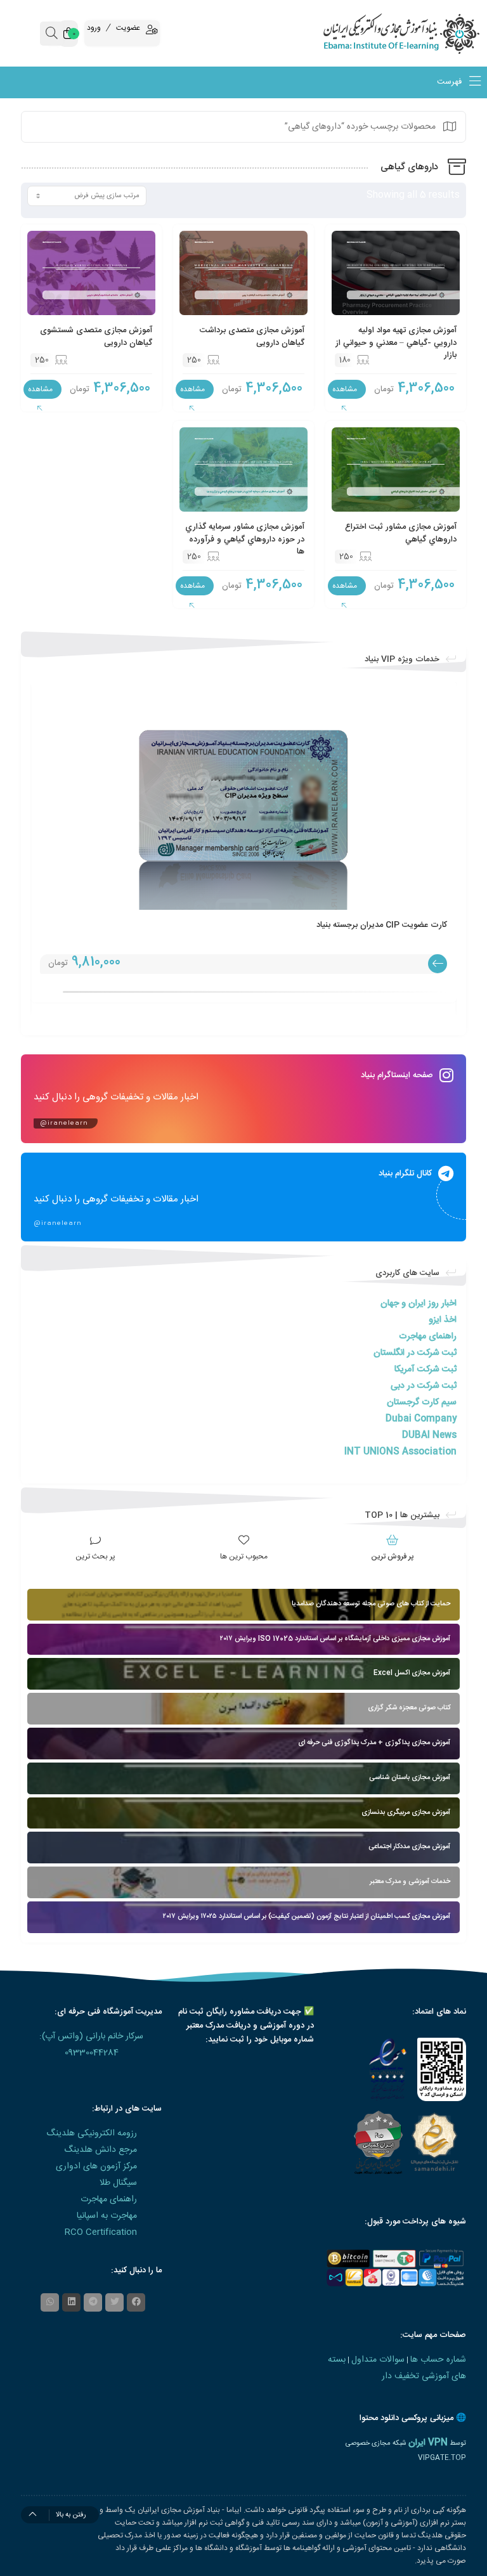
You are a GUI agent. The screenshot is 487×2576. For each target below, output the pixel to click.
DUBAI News (429, 1435)
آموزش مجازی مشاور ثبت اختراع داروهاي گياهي (401, 533)
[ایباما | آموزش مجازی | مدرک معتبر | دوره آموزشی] (426, 33)
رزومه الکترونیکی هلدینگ (92, 2133)
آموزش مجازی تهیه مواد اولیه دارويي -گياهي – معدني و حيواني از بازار (396, 343)
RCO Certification (101, 2232)
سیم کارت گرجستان (422, 1402)
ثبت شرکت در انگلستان (415, 1353)
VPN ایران (428, 2443)
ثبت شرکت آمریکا (425, 1369)
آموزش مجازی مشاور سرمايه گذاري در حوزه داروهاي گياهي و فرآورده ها (245, 539)
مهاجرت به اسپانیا (107, 2216)
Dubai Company (421, 1419)
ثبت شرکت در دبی (424, 1386)
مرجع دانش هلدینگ (101, 2150)
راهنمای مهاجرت (428, 1337)
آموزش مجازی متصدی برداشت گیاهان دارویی (252, 337)
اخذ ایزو (443, 1320)
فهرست (451, 82)
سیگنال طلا (118, 2183)
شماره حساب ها (438, 2360)
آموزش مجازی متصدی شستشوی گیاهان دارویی (96, 337)
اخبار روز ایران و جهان (419, 1304)
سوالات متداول (378, 2360)
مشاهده (345, 389)
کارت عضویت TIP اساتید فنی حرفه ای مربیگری (267, 925)
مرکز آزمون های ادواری (96, 2166)
